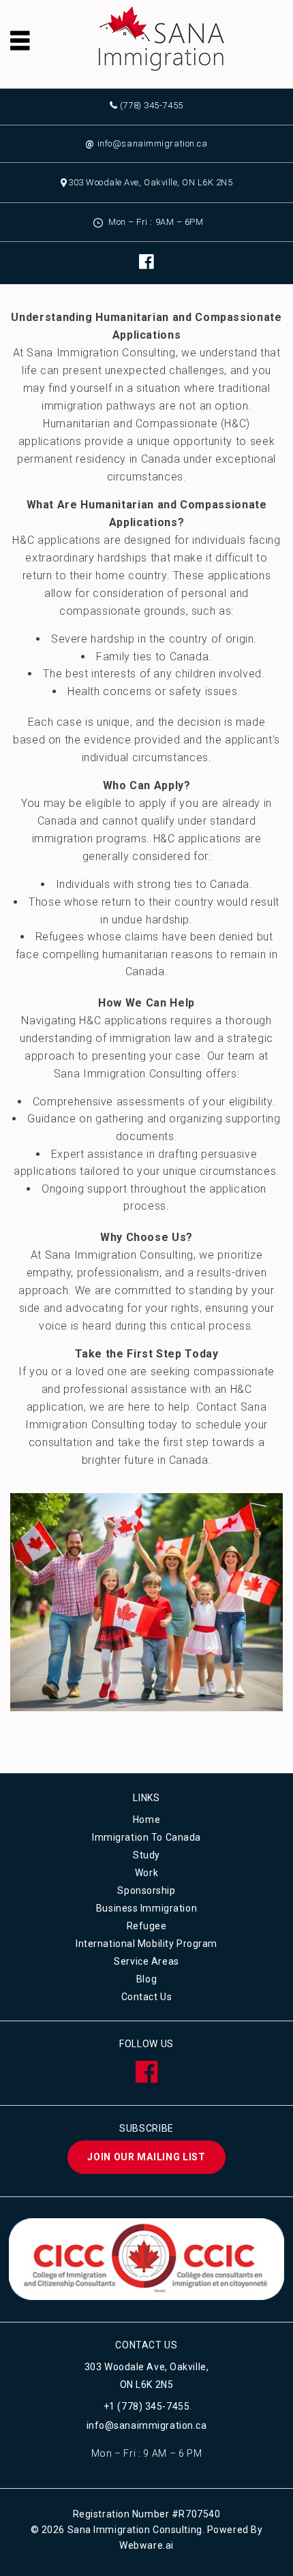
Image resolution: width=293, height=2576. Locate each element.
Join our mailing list (146, 2157)
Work (146, 1873)
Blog (146, 1979)
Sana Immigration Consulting (135, 2530)
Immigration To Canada (146, 1837)
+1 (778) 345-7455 (147, 2406)
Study (146, 1855)
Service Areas (146, 1961)
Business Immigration (146, 1908)
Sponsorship (146, 1890)
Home (146, 1820)
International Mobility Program (146, 1944)
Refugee (147, 1926)
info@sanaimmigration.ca (146, 143)
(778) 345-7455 (151, 105)
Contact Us (147, 1997)
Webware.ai (146, 2545)
